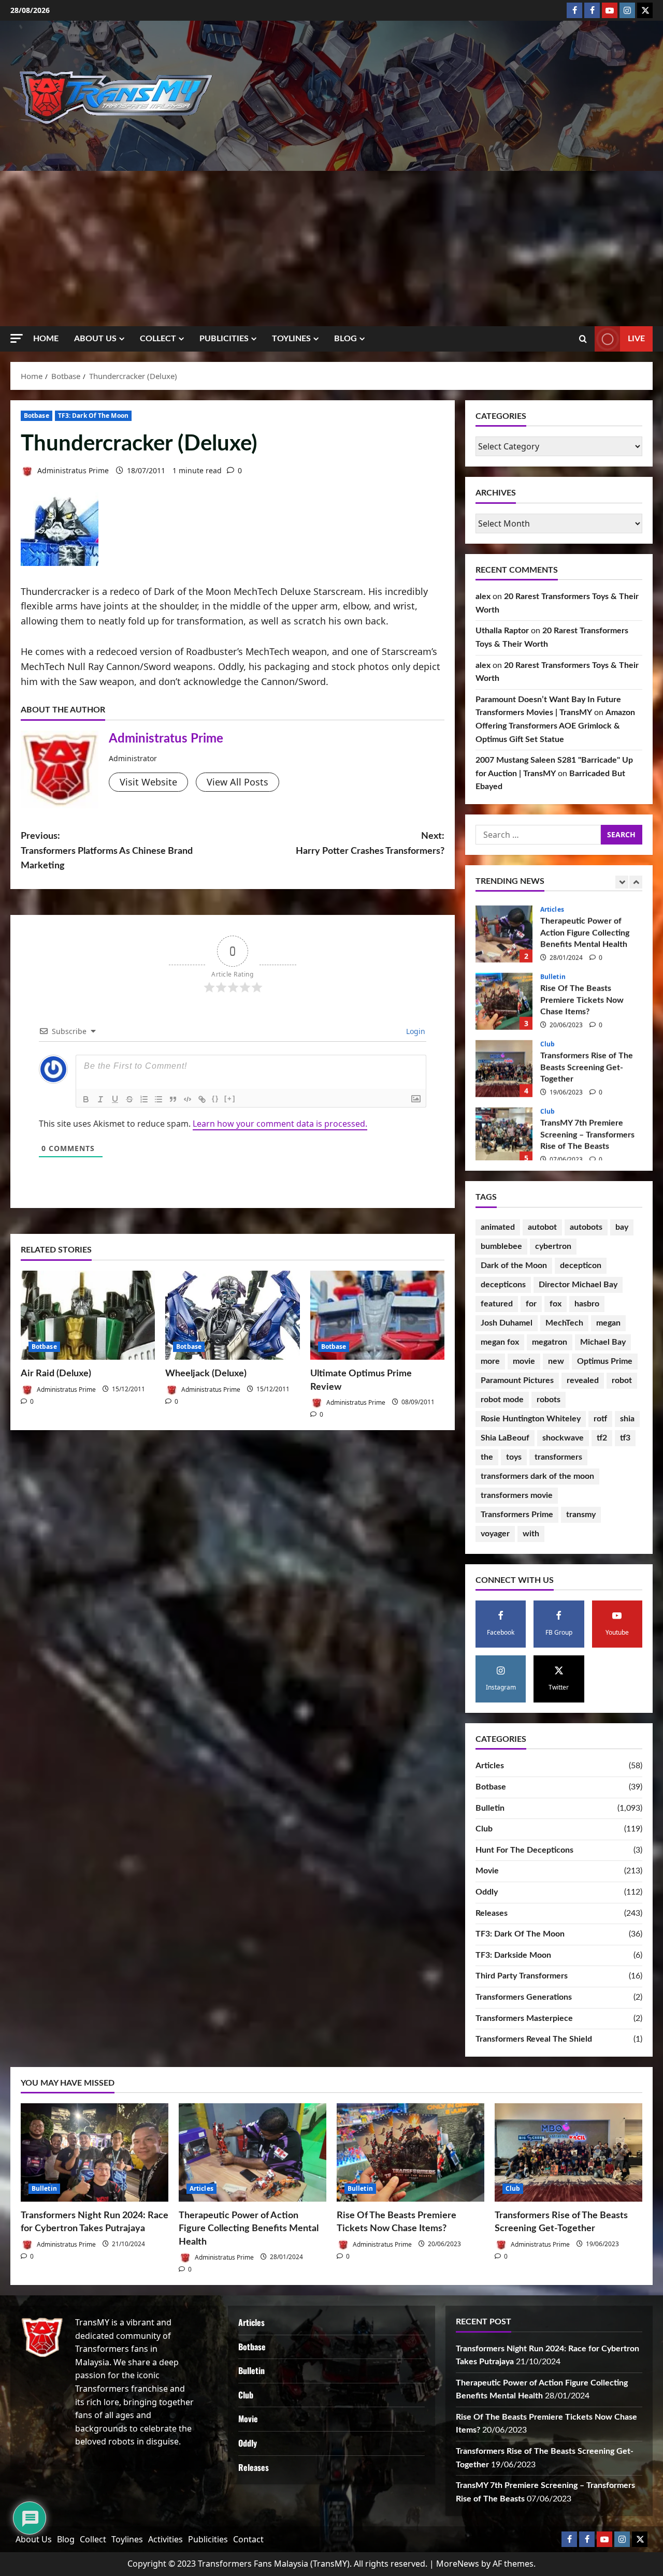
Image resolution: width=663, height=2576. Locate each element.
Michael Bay (603, 1342)
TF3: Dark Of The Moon (93, 416)
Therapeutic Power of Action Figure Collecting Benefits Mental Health (504, 930)
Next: (370, 844)
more (490, 1361)
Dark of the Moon (514, 1265)
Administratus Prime (72, 470)
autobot (542, 1227)
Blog (345, 339)
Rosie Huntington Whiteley (531, 1419)
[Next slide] (636, 882)
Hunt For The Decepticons (524, 1850)
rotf (600, 1419)
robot (622, 1380)
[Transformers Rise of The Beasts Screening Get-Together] (568, 2152)
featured (497, 1304)
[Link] (202, 1099)
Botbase (37, 416)
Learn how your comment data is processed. (280, 1124)
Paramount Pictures (517, 1380)
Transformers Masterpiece (524, 2018)
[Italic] (100, 1099)
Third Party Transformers (522, 1976)
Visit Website (148, 782)
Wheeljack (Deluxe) (206, 1374)
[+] (230, 1098)
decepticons (503, 1285)
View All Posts (237, 782)
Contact (248, 2539)
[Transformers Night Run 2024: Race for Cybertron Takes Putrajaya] (95, 2152)
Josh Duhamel (507, 1323)
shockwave (563, 1438)
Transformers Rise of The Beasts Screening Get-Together (504, 1065)
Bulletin (553, 973)
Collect (158, 339)
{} (215, 1098)
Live (636, 339)
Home (46, 339)
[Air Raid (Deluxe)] (88, 1315)
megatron (550, 1342)
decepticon (581, 1265)
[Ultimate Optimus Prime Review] (377, 1315)
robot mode (502, 1400)
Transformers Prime (517, 1515)
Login (415, 1031)
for (531, 1304)
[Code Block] (188, 1099)
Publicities (224, 339)
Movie (487, 1871)
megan (608, 1323)
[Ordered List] (144, 1099)
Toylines (291, 339)
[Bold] (86, 1099)
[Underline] (115, 1099)
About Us (95, 339)
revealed (583, 1380)
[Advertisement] (331, 249)
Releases (492, 1913)
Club (547, 1040)
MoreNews (458, 2564)
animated (498, 1227)
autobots (586, 1227)
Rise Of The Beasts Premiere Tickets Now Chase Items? (504, 997)
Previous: (107, 851)
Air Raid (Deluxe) (56, 1374)
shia (627, 1419)
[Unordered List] (158, 1099)
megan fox (500, 1342)
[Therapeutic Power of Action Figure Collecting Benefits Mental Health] (253, 2152)
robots (549, 1400)
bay (622, 1227)
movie (524, 1361)
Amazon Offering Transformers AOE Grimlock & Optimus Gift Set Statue (555, 726)
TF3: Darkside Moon (513, 1955)
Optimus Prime (605, 1361)
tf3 (625, 1438)
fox (556, 1304)
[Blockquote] (173, 1099)
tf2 (602, 1438)
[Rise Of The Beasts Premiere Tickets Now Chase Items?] (410, 2152)
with (531, 1534)
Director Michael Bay (578, 1285)
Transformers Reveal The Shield (534, 2039)
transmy (581, 1515)
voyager (495, 1534)
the (487, 1457)
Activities (165, 2539)
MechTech (564, 1323)
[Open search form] (583, 339)
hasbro (587, 1304)
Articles (552, 906)
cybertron (553, 1246)
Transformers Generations (524, 1997)
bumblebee (501, 1246)
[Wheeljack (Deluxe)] (232, 1315)
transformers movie (517, 1495)
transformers (558, 1457)
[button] (17, 338)
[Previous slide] (622, 882)
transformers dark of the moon (537, 1476)
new (556, 1361)
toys (514, 1457)
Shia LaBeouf (505, 1438)
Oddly (487, 1892)
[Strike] (129, 1099)
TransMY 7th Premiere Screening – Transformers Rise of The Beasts (504, 1132)
